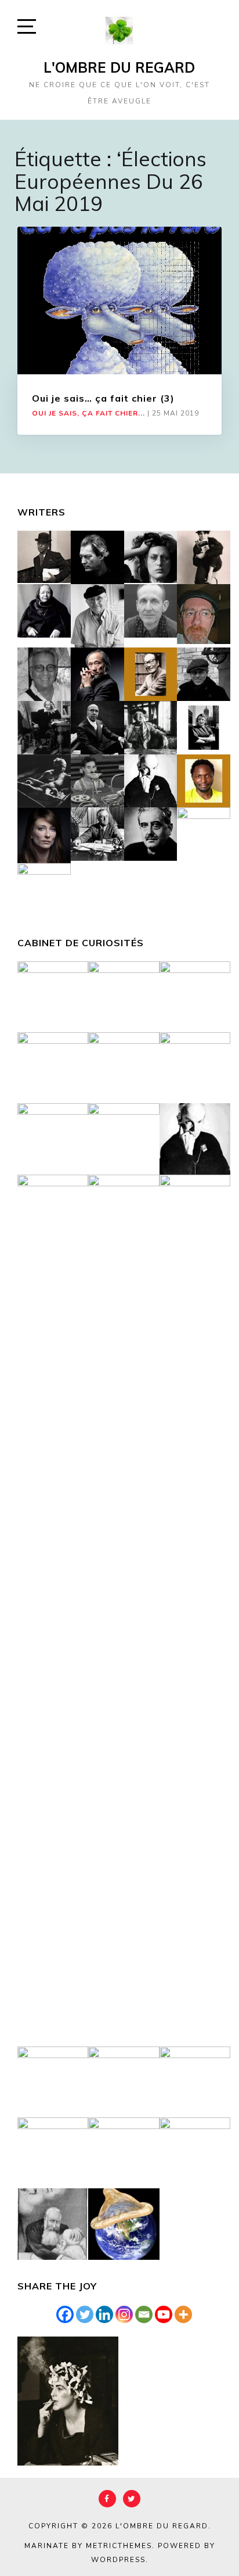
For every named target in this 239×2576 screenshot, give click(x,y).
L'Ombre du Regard (119, 67)
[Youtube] (164, 2314)
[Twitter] (85, 2314)
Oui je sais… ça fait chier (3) (103, 398)
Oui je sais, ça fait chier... (88, 413)
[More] (183, 2314)
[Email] (144, 2314)
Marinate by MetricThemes (88, 2546)
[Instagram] (124, 2314)
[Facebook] (65, 2314)
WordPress (118, 2560)
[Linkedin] (104, 2314)
